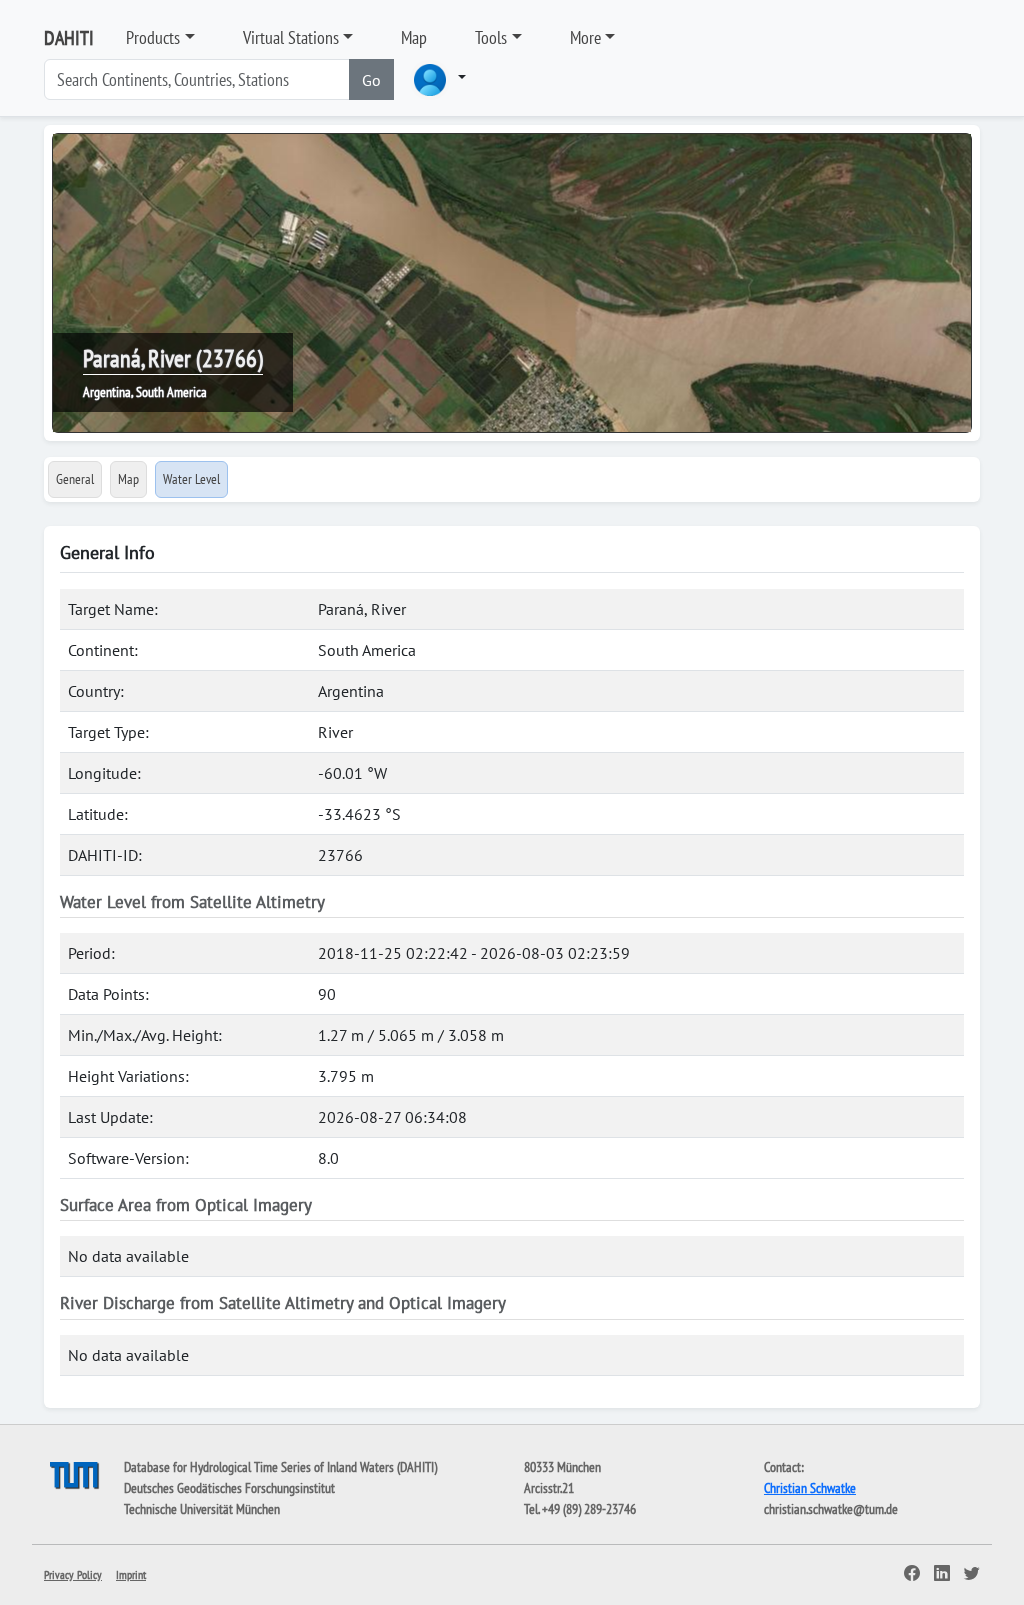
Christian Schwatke (810, 1488)
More (585, 37)
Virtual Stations (291, 37)
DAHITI (69, 38)
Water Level (191, 479)
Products (153, 37)
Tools (491, 37)
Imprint (131, 1574)
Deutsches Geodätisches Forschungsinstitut (229, 1488)
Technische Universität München (202, 1509)
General (75, 479)
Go (371, 80)
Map (414, 37)
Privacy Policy (73, 1574)
